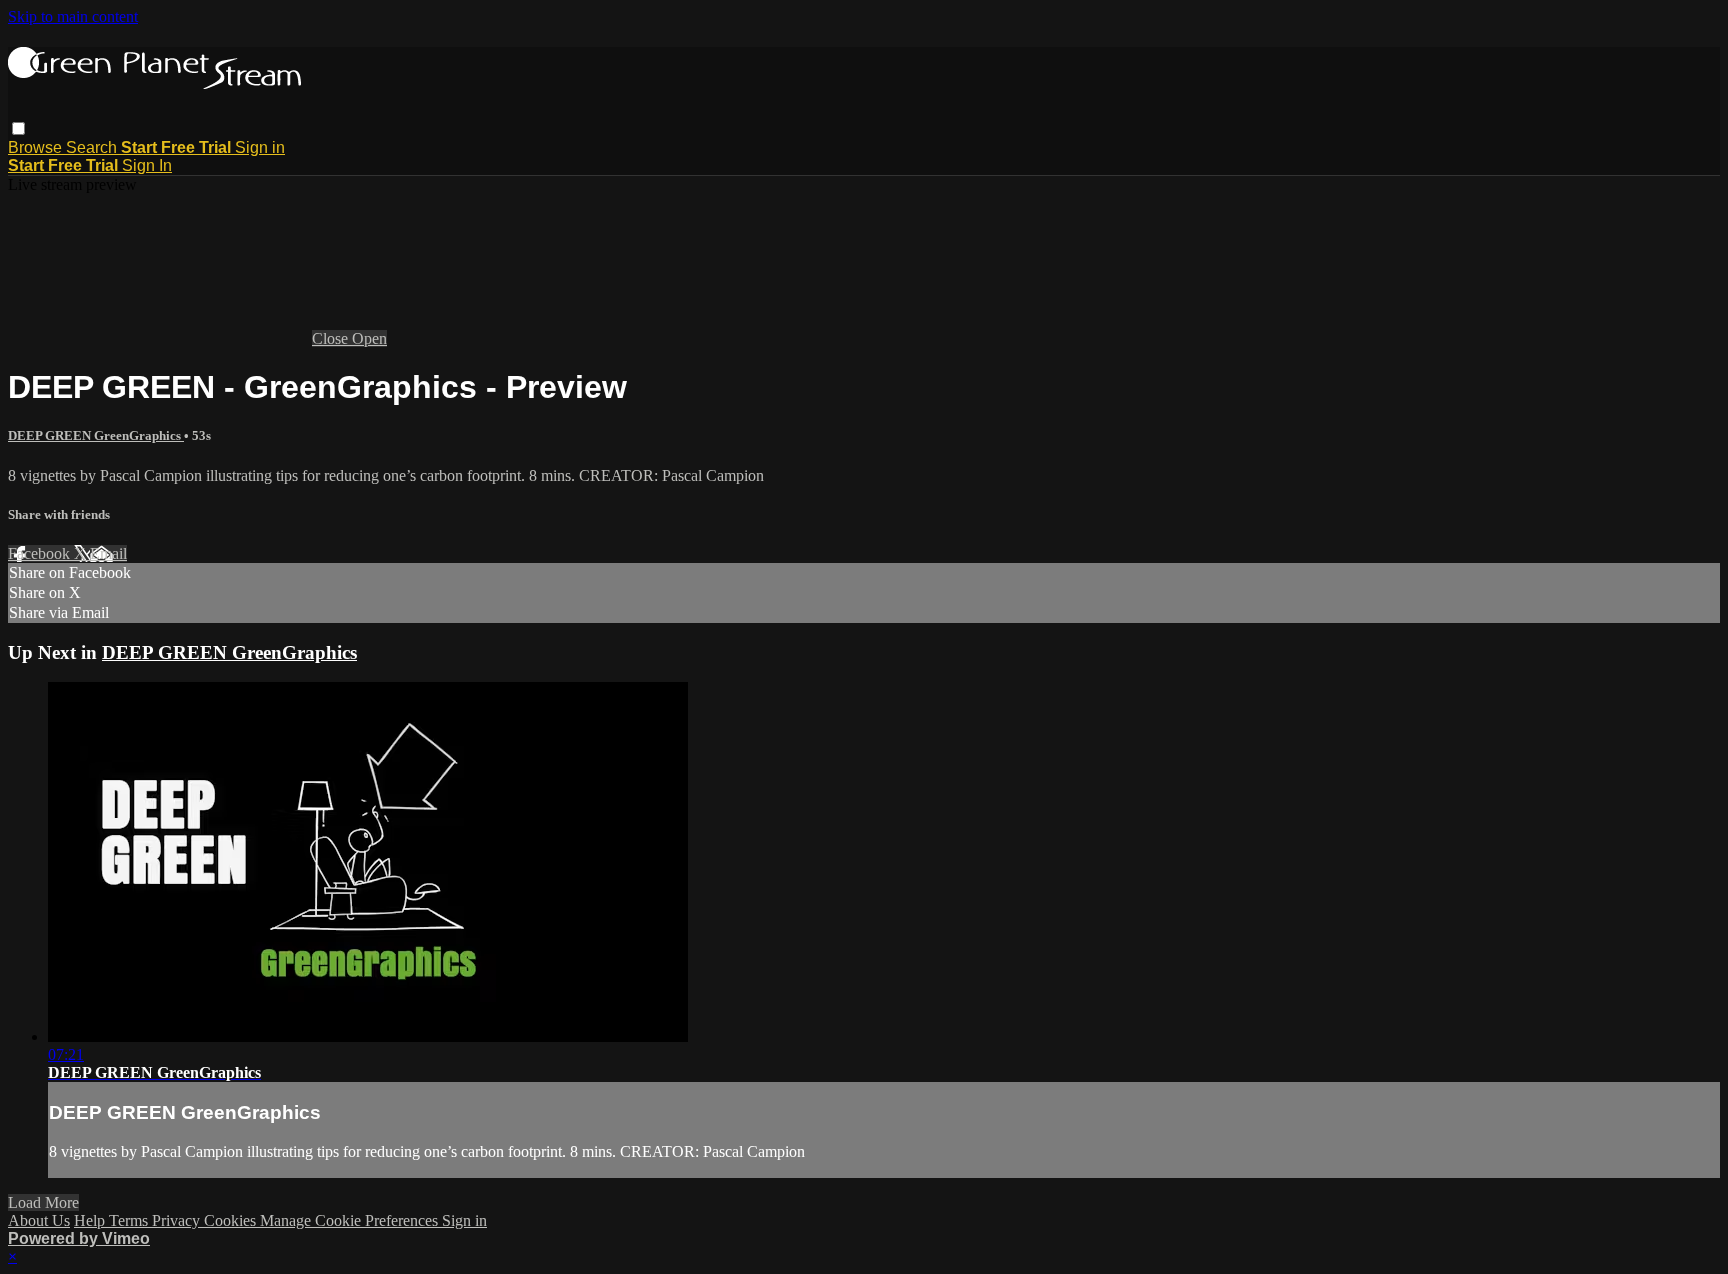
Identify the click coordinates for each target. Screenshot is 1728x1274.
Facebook (41, 553)
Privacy (178, 1220)
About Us (39, 1220)
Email (108, 553)
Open (369, 338)
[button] (18, 128)
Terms (130, 1220)
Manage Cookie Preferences (351, 1220)
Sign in (260, 147)
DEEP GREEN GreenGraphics (96, 435)
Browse (37, 147)
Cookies (232, 1220)
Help (91, 1220)
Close (332, 338)
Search (93, 147)
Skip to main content (73, 16)
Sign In (147, 165)
